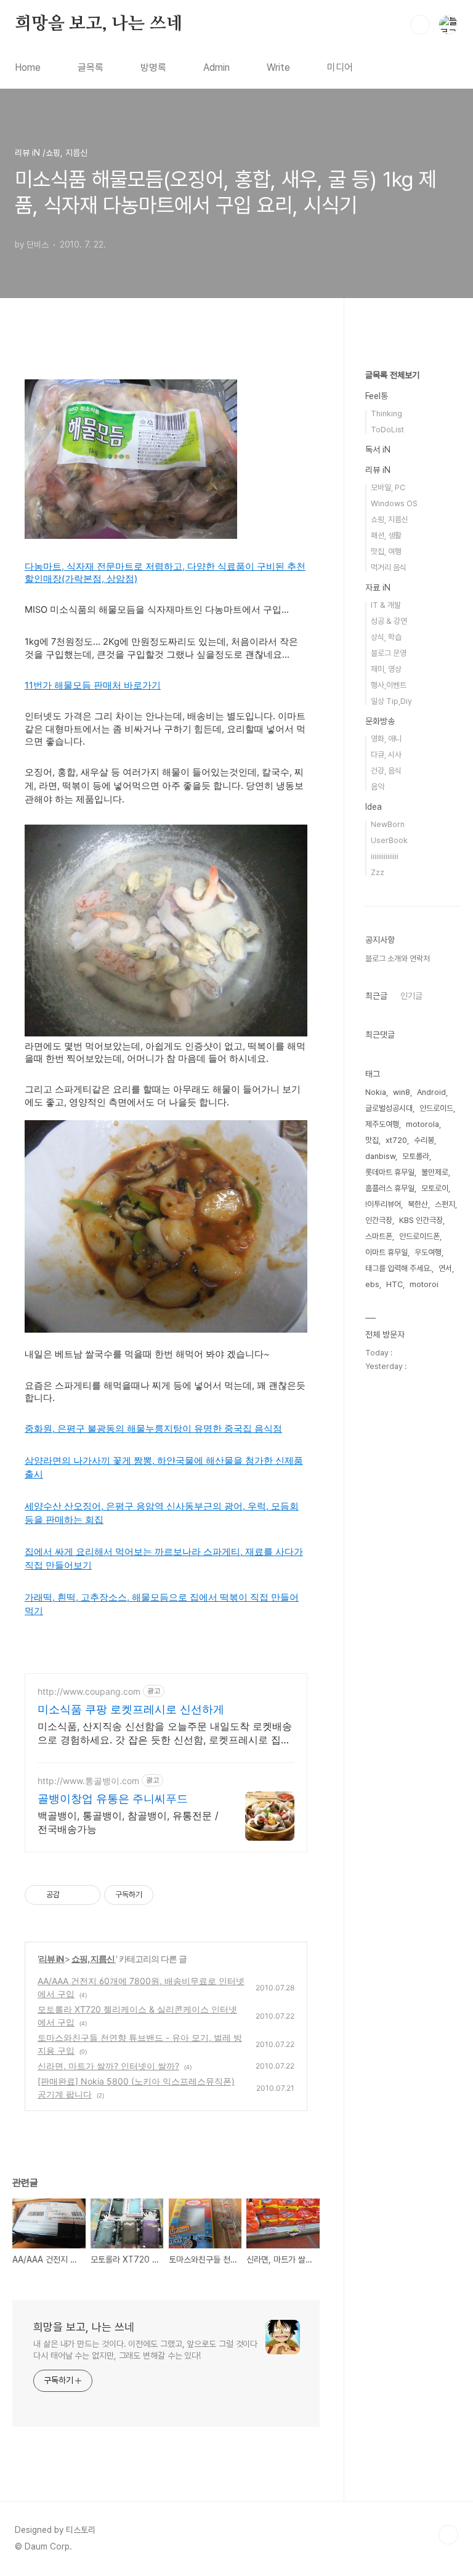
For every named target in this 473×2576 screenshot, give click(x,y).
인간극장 (379, 1220)
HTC (394, 1284)
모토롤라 (416, 1156)
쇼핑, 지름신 (94, 1959)
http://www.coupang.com (89, 1691)
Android (431, 1092)
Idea (374, 807)
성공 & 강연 (389, 621)
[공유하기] (71, 1895)
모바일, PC (388, 487)
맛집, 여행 (386, 551)
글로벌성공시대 (389, 1108)
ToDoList (387, 430)
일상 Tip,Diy (391, 701)
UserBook (389, 840)
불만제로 (435, 1172)
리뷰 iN (52, 1959)
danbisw (380, 1156)
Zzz (378, 872)
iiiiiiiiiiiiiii (385, 856)
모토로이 (435, 1188)
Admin (216, 67)
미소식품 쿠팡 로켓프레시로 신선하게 (131, 1709)
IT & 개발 (386, 605)
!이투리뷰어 (383, 1204)
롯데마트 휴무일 (390, 1172)
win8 (402, 1092)
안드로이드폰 (419, 1236)
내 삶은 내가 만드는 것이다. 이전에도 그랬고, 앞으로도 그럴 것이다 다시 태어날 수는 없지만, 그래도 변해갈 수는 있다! (145, 2350)
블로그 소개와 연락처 (398, 959)
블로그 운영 (389, 653)
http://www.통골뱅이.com (88, 1781)
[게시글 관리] (87, 1895)
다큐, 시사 (386, 755)
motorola (422, 1124)
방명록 (153, 67)
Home (28, 67)
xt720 (396, 1140)
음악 (378, 787)
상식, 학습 (386, 637)
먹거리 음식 (389, 567)
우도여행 (428, 1252)
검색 (420, 25)
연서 (445, 1268)
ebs (372, 1284)
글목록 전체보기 (392, 375)
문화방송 (380, 721)
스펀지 (445, 1204)
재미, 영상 (386, 669)
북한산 (418, 1204)
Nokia (376, 1092)
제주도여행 (382, 1124)
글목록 (91, 67)
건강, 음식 (386, 771)
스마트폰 (379, 1236)
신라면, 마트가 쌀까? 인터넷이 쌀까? (108, 2066)
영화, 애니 (386, 739)
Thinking (386, 414)
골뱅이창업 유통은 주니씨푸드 (113, 1799)
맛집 (372, 1140)
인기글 (411, 996)
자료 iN (378, 587)
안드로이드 (436, 1108)
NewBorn (388, 824)
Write (278, 67)
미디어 (340, 67)
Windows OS (394, 503)
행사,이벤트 (389, 685)
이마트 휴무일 (386, 1252)
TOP (448, 2535)
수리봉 (424, 1140)
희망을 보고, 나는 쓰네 (99, 24)
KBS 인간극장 (421, 1220)
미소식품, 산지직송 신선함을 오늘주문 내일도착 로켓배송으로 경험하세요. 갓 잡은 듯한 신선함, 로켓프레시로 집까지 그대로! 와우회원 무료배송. (165, 1733)
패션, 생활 (386, 535)
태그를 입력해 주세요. (398, 1268)
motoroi (424, 1284)
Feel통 (377, 396)
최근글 (376, 996)
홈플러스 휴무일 (390, 1188)
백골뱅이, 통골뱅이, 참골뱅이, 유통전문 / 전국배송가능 (128, 1822)
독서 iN (378, 450)
